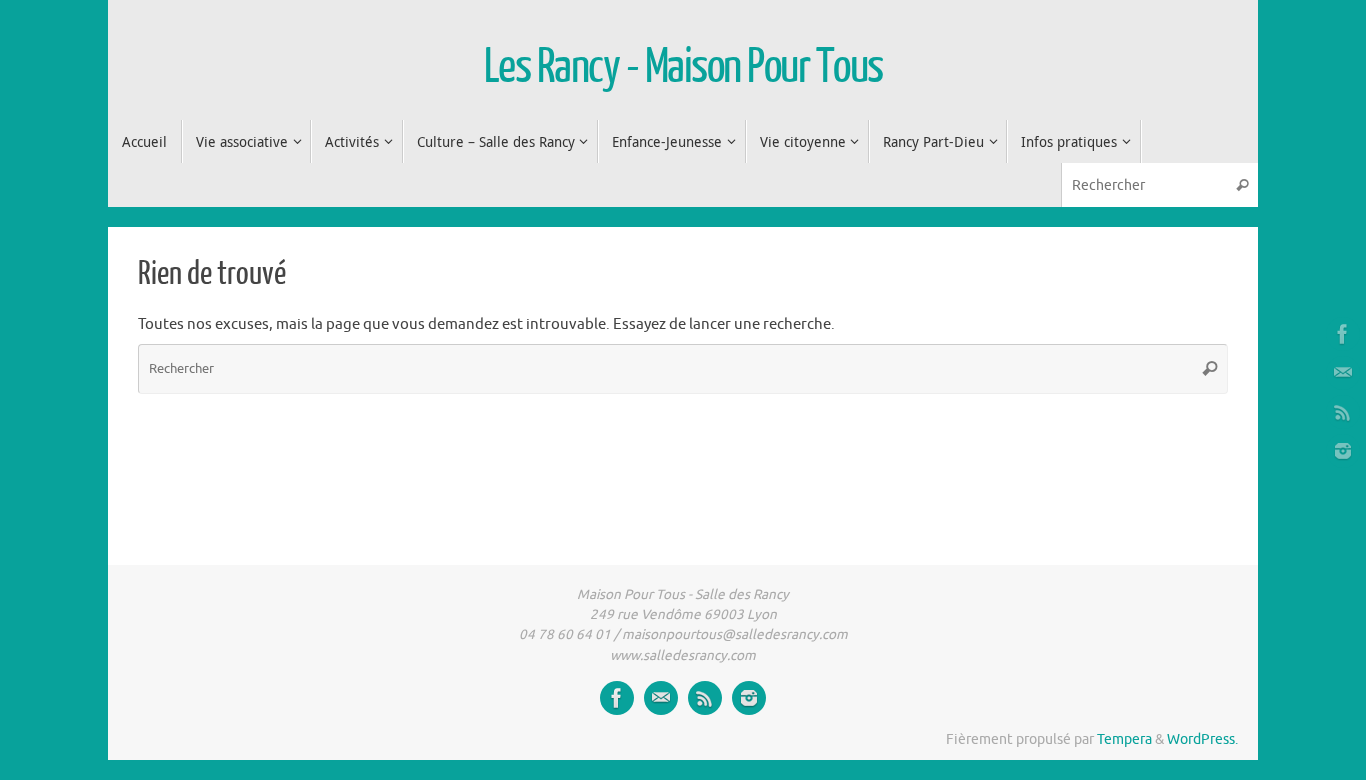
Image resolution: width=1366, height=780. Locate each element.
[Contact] (1343, 373)
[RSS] (1343, 412)
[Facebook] (1343, 334)
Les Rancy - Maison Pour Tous (683, 67)
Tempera (1124, 739)
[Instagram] (1343, 451)
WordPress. (1202, 739)
